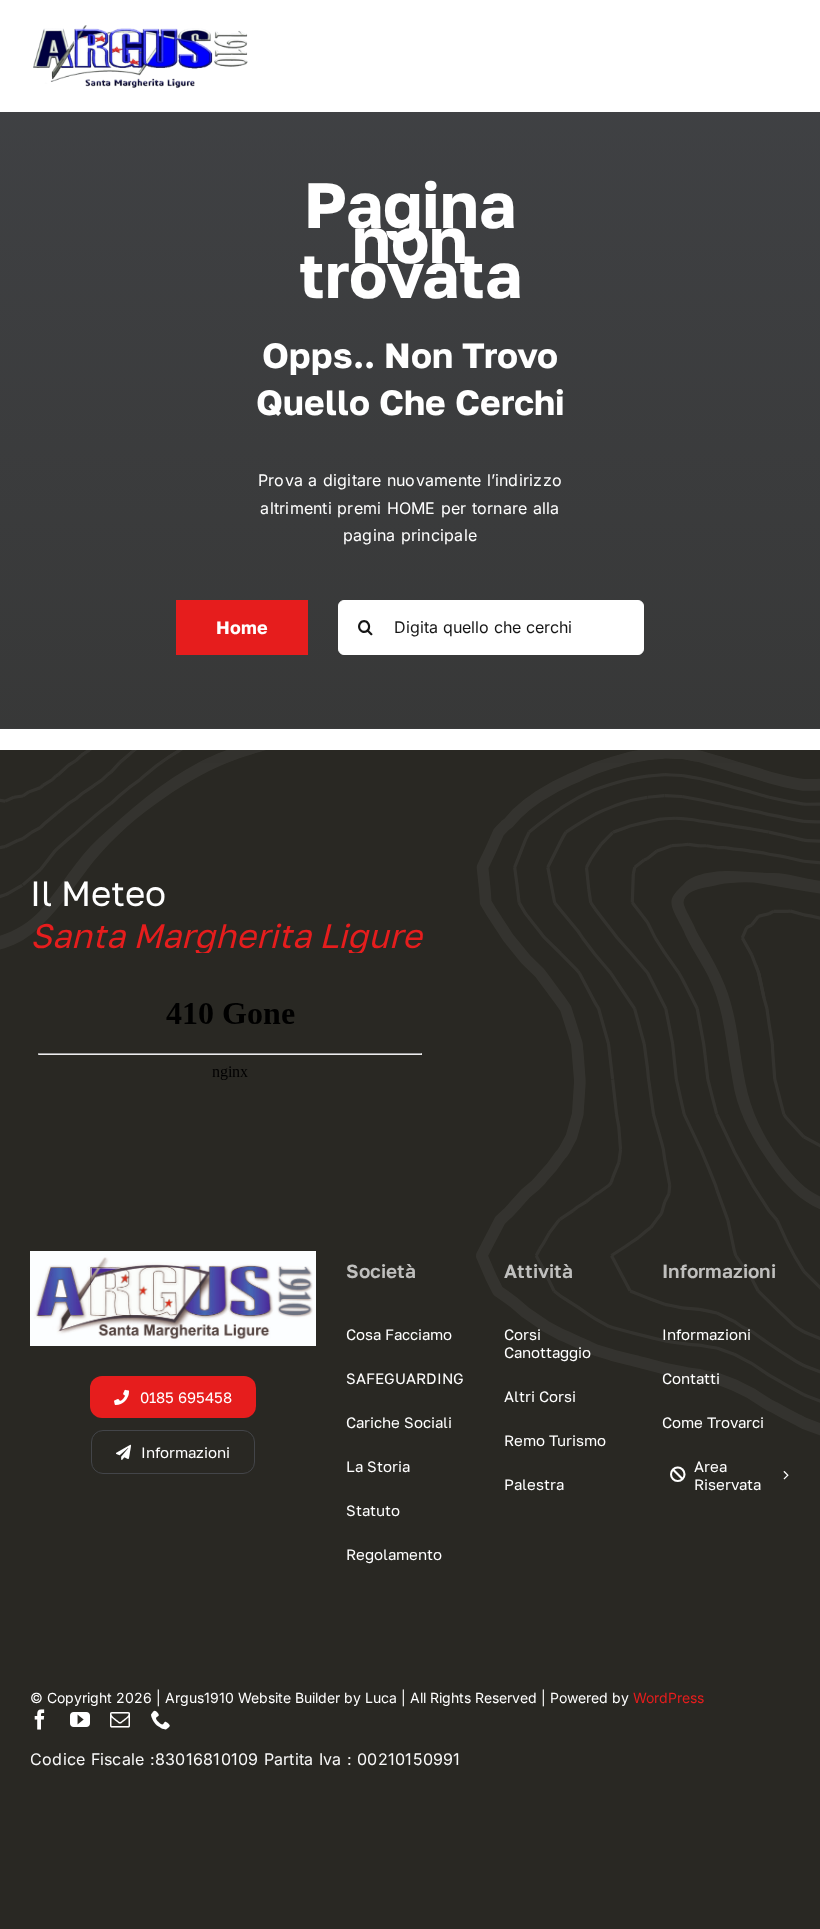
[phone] (161, 1720)
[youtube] (80, 1720)
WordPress (668, 1697)
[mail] (120, 1720)
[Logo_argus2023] (140, 30)
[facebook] (40, 1720)
